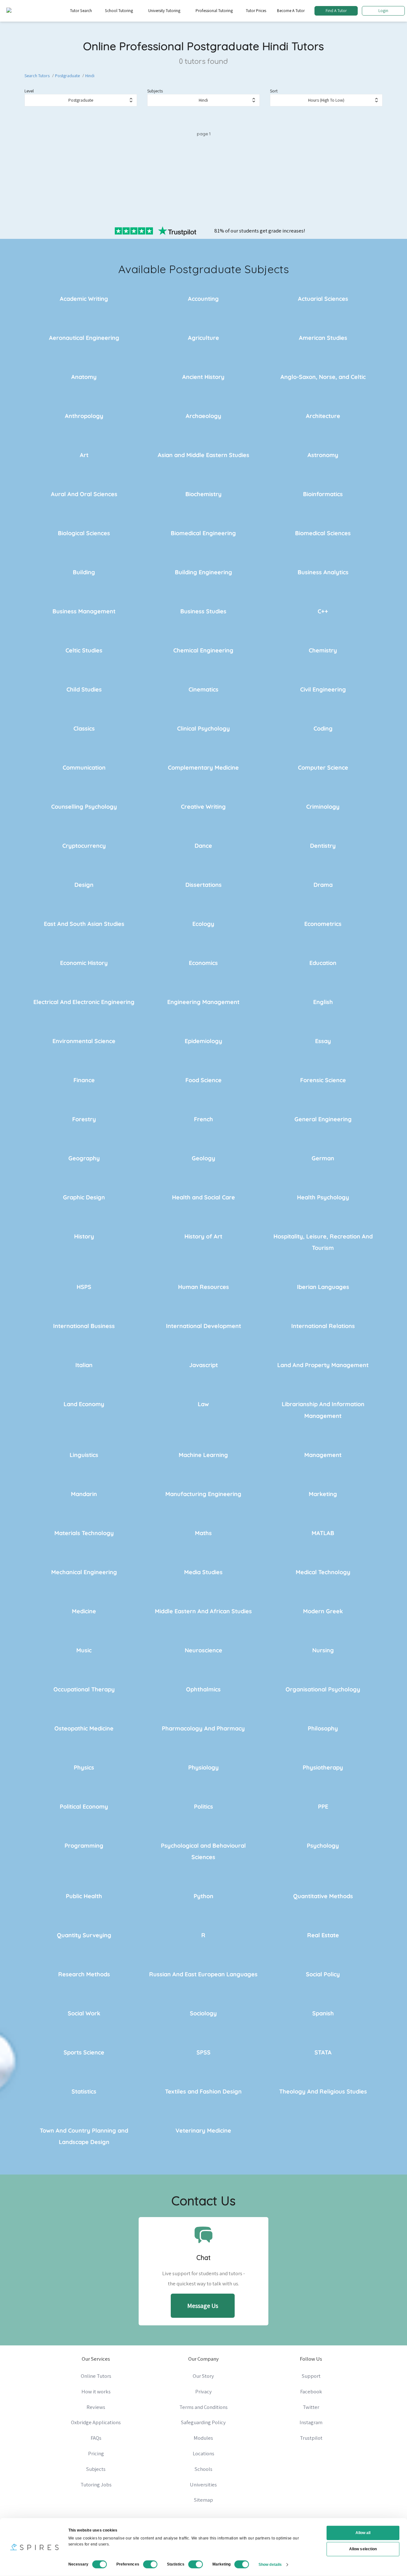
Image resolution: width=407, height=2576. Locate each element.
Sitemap (203, 2500)
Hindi (90, 76)
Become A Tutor (291, 11)
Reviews (96, 2407)
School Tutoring (119, 11)
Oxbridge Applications (96, 2422)
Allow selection (363, 2549)
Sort (274, 91)
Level (29, 91)
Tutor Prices (256, 11)
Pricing (96, 2453)
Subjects (155, 91)
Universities (203, 2485)
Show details (270, 2564)
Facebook (311, 2391)
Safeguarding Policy (203, 2422)
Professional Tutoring (214, 11)
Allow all (363, 2533)
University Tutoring (164, 11)
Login (383, 11)
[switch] (150, 2564)
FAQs (96, 2438)
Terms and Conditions (203, 2407)
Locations (203, 2453)
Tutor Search (81, 11)
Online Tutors (96, 2376)
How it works (96, 2391)
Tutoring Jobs (96, 2485)
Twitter (311, 2407)
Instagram (311, 2422)
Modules (203, 2438)
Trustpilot (311, 2438)
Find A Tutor (336, 11)
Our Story (203, 2376)
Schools (203, 2469)
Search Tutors (37, 76)
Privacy (203, 2391)
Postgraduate (67, 76)
